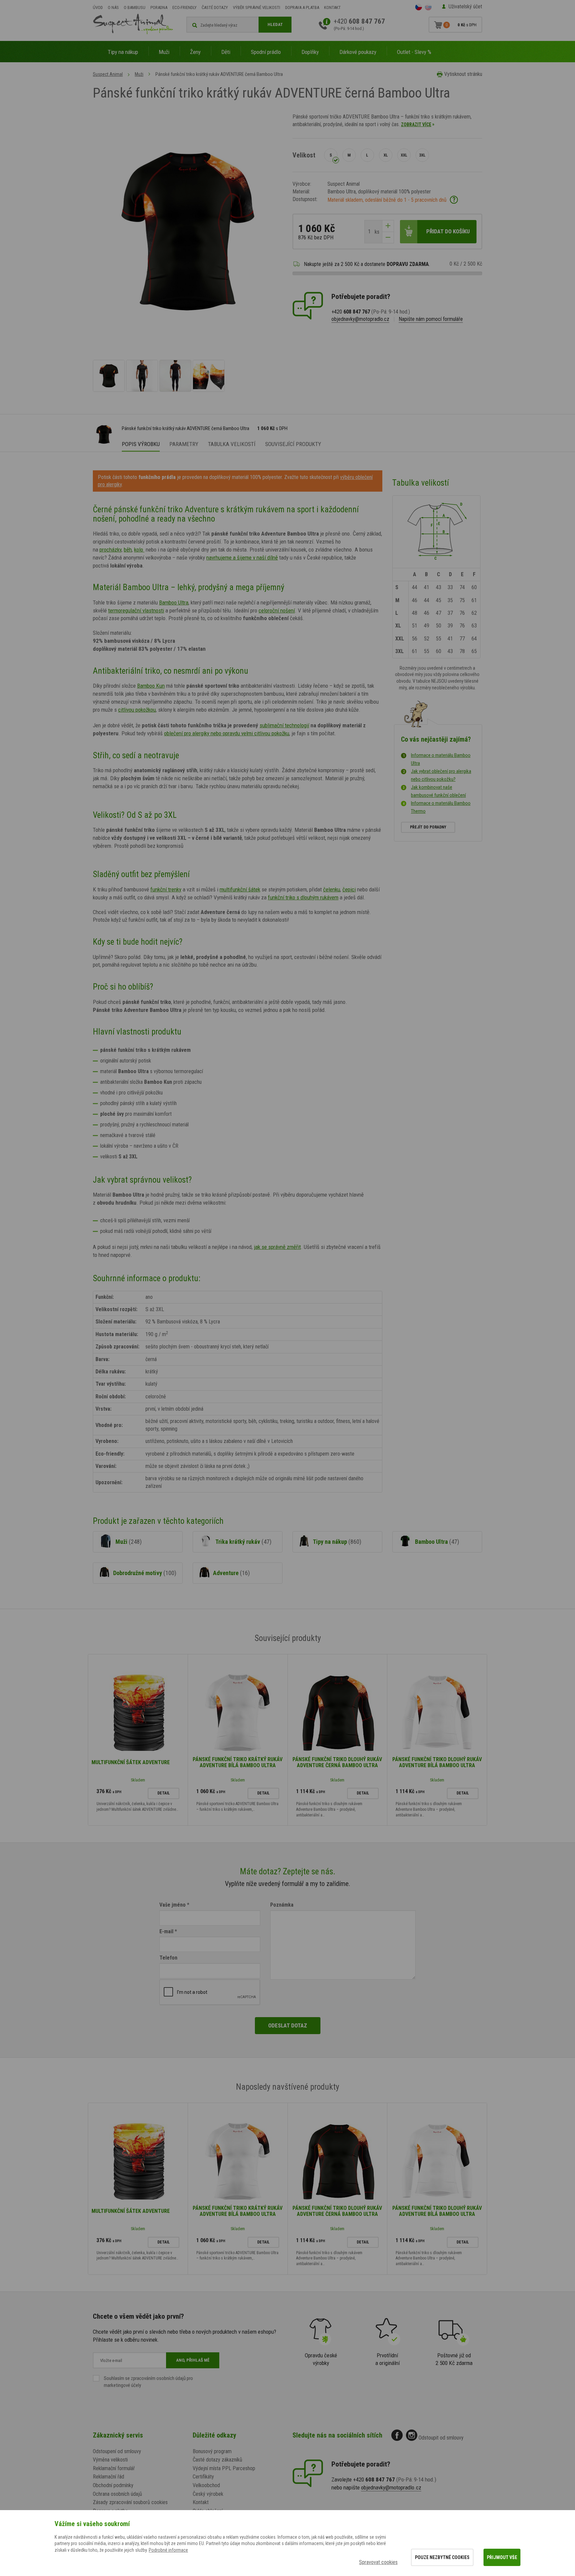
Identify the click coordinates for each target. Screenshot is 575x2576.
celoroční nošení (277, 610)
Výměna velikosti (110, 2460)
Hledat (275, 24)
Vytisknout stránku (463, 74)
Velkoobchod (206, 2485)
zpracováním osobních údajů (158, 2378)
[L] (367, 155)
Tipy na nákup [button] (123, 52)
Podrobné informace (168, 2550)
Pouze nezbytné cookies (442, 2557)
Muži (139, 74)
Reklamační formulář (114, 2468)
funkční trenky (166, 889)
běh (128, 550)
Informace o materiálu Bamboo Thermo (441, 807)
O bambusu (135, 7)
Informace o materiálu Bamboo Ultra (441, 759)
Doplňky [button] (310, 52)
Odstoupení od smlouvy (117, 2451)
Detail (164, 1793)
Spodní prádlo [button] (266, 52)
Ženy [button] (195, 52)
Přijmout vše (502, 2557)
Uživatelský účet (465, 6)
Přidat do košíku (448, 231)
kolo (139, 550)
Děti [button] (226, 52)
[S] (331, 155)
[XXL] (404, 155)
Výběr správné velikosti (257, 7)
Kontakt (332, 7)
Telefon (168, 1958)
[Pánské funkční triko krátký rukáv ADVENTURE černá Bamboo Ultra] (109, 376)
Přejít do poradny (428, 827)
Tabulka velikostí (232, 444)
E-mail (166, 1931)
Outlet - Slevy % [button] (414, 52)
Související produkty (293, 444)
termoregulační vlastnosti (136, 610)
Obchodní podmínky (113, 2485)
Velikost (304, 155)
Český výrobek (208, 2494)
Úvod (98, 7)
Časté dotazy (215, 7)
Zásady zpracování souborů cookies (130, 2502)
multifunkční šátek (240, 889)
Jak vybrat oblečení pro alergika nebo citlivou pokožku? (441, 775)
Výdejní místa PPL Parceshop (224, 2468)
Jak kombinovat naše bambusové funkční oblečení (438, 791)
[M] (349, 155)
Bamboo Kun (151, 686)
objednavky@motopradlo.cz (360, 319)
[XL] (386, 155)
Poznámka (282, 1905)
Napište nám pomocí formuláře (431, 319)
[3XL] (422, 155)
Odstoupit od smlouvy (441, 2438)
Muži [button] (164, 52)
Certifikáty (203, 2477)
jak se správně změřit (277, 1247)
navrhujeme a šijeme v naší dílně (242, 558)
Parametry (184, 444)
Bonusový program (212, 2451)
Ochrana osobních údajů (117, 2494)
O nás (113, 7)
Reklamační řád (108, 2477)
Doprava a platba (302, 7)
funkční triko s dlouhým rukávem (303, 897)
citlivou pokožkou (137, 710)
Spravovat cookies (378, 2562)
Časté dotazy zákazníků (217, 2460)
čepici (349, 889)
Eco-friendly (185, 7)
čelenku (332, 889)
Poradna (159, 7)
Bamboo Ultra (174, 602)
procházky (110, 550)
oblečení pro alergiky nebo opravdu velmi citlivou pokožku (227, 733)
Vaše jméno (173, 1905)
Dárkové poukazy (358, 52)
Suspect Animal (108, 74)
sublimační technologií (284, 725)
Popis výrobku (141, 444)
